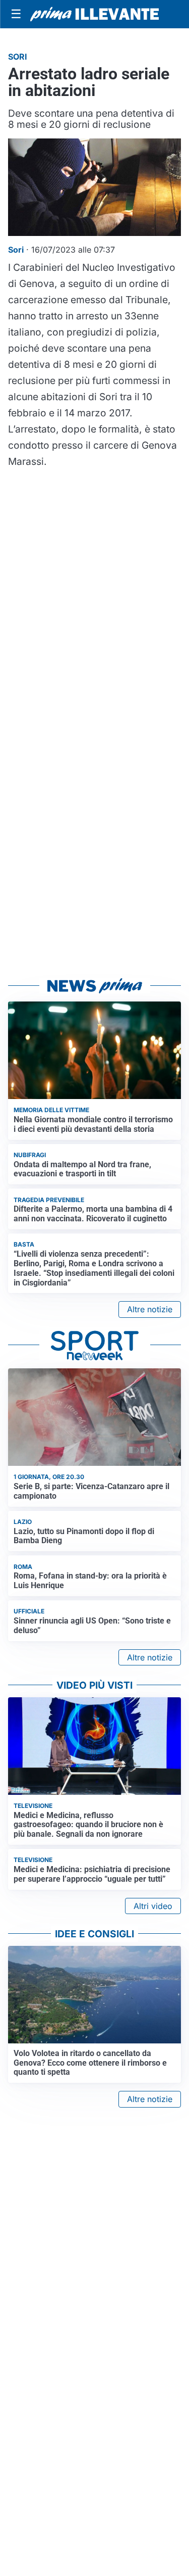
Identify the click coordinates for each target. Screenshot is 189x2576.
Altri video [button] (153, 1906)
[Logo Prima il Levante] (94, 14)
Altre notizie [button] (150, 1309)
